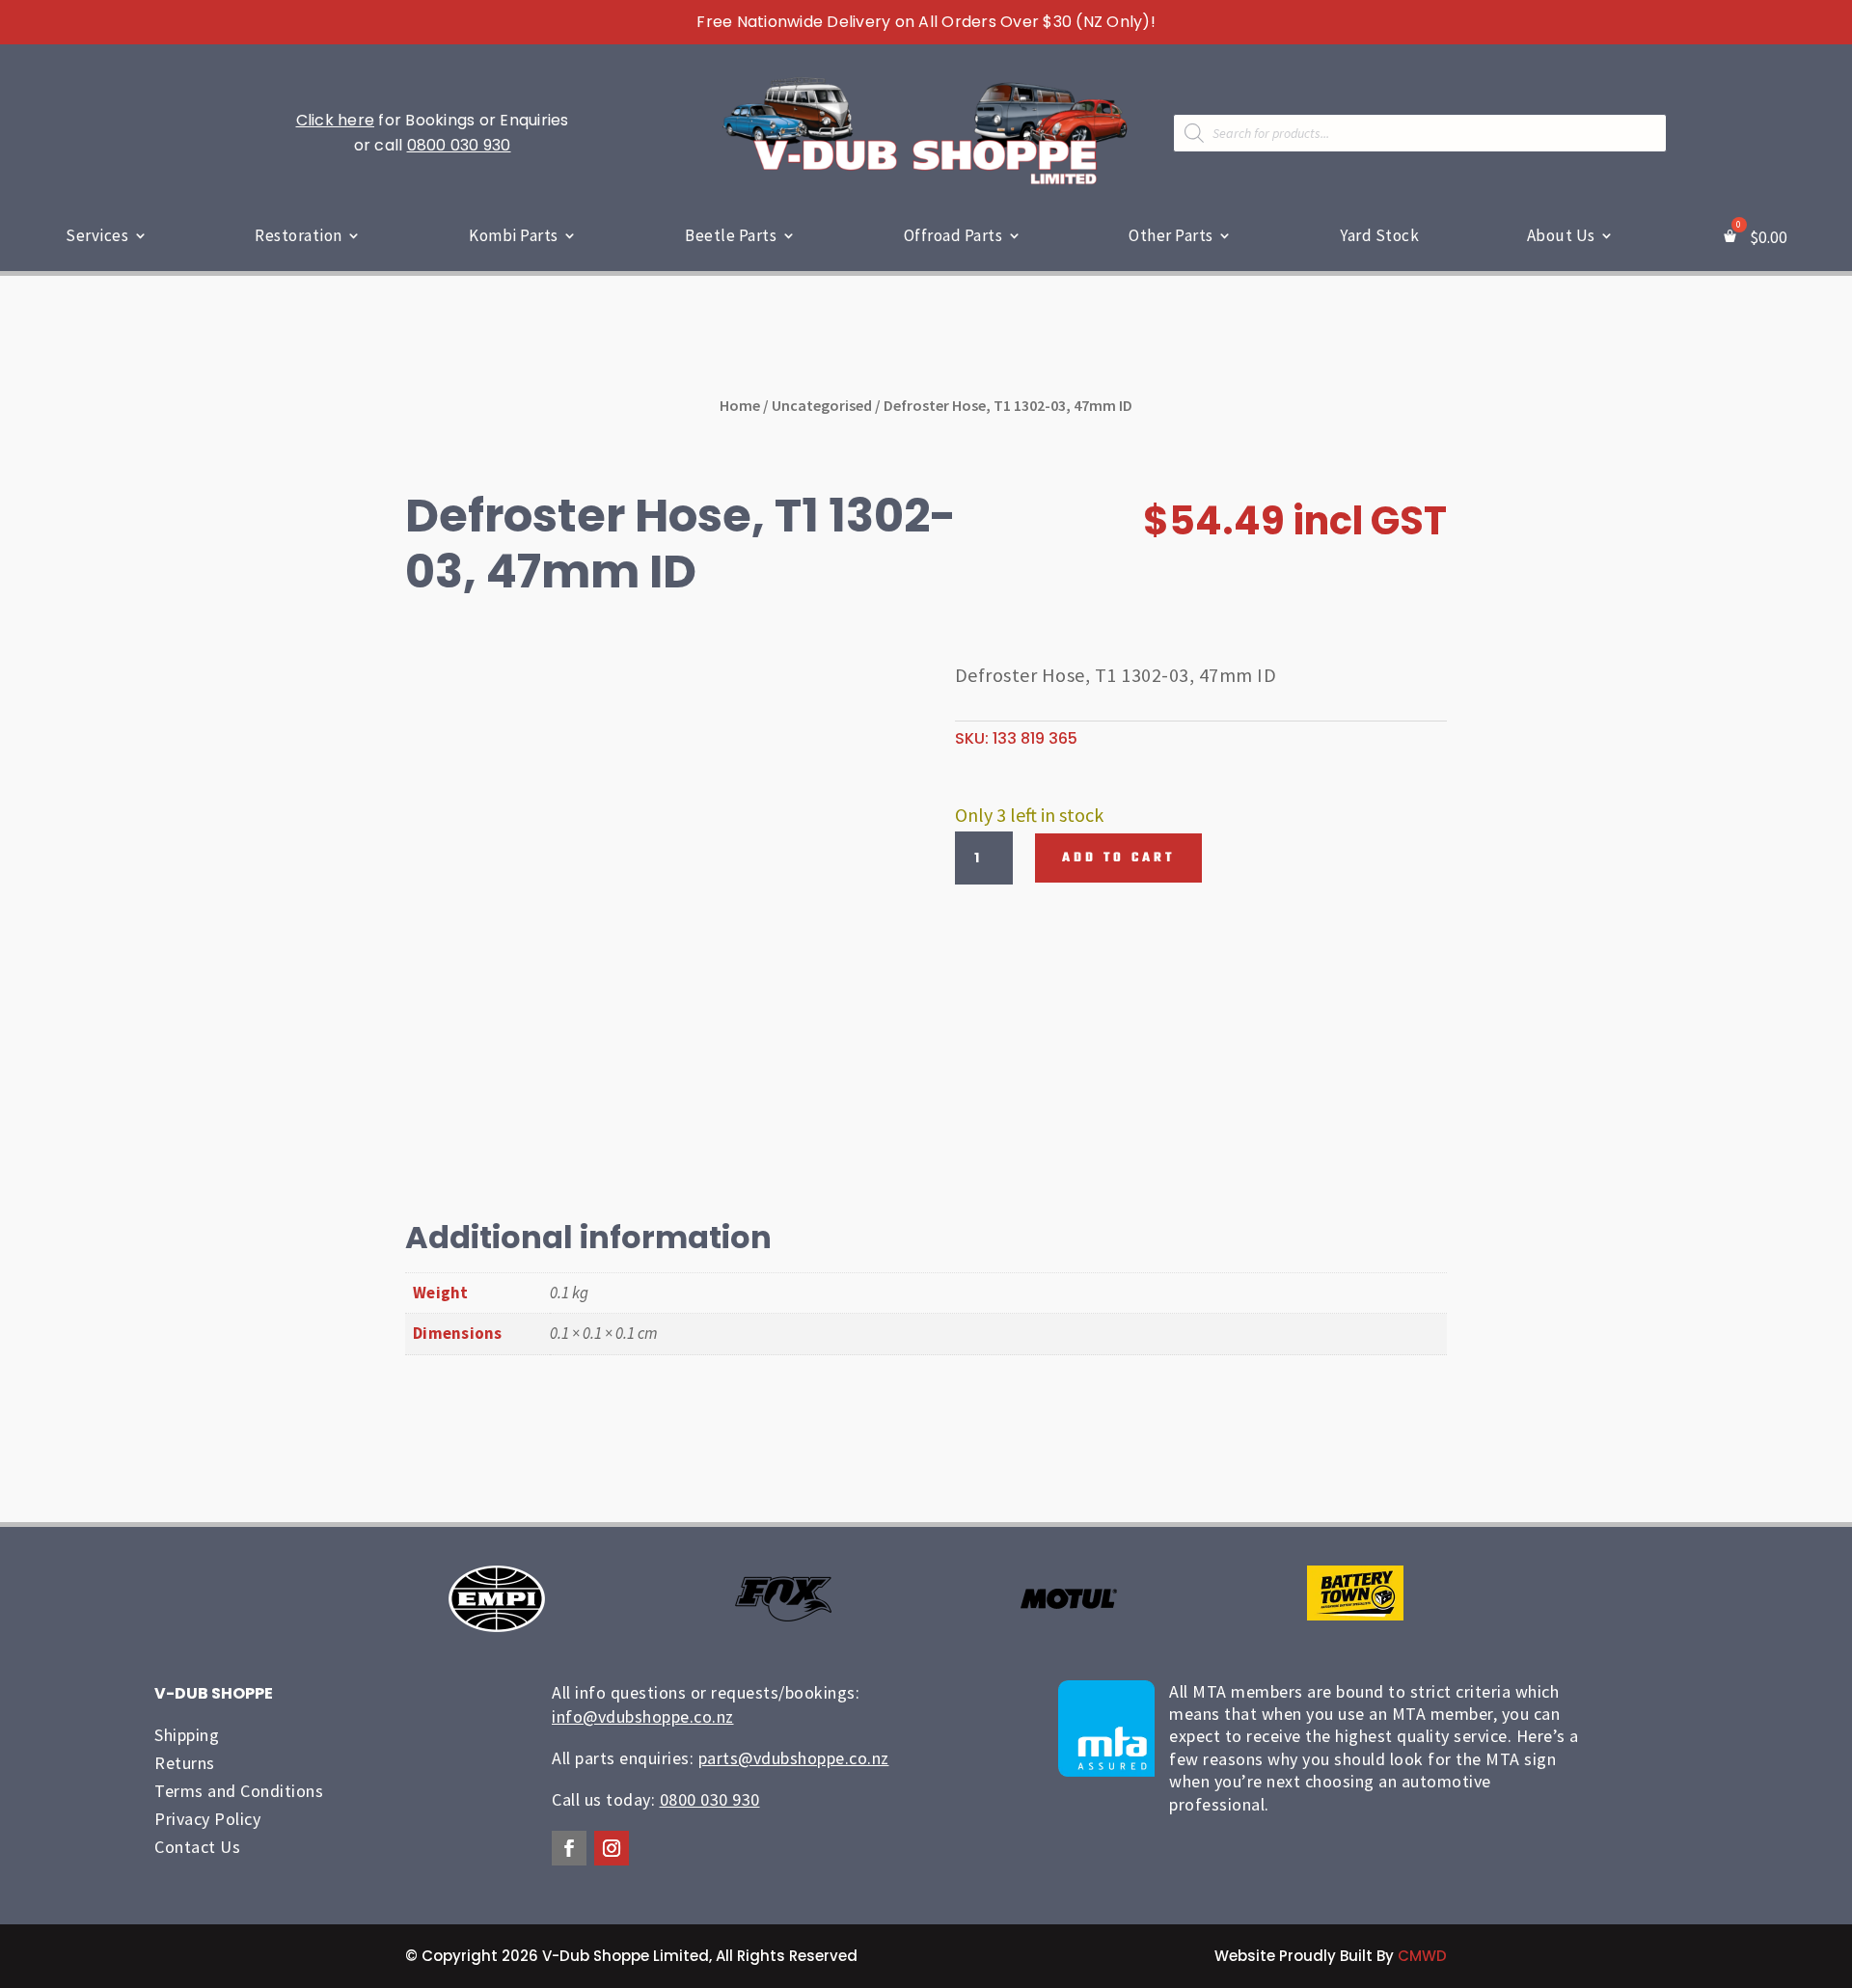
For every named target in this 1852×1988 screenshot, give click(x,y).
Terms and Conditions (239, 1791)
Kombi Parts (514, 235)
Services (97, 235)
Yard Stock (1379, 235)
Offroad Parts (953, 235)
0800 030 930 (459, 145)
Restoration (299, 235)
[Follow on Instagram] (612, 1848)
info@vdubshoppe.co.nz (643, 1716)
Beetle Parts (731, 235)
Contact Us (197, 1847)
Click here (336, 120)
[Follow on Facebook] (569, 1848)
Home (740, 405)
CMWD (1422, 1956)
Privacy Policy (207, 1819)
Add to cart (1118, 858)
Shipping (187, 1735)
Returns (185, 1763)
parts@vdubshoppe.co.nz (794, 1758)
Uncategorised (822, 405)
